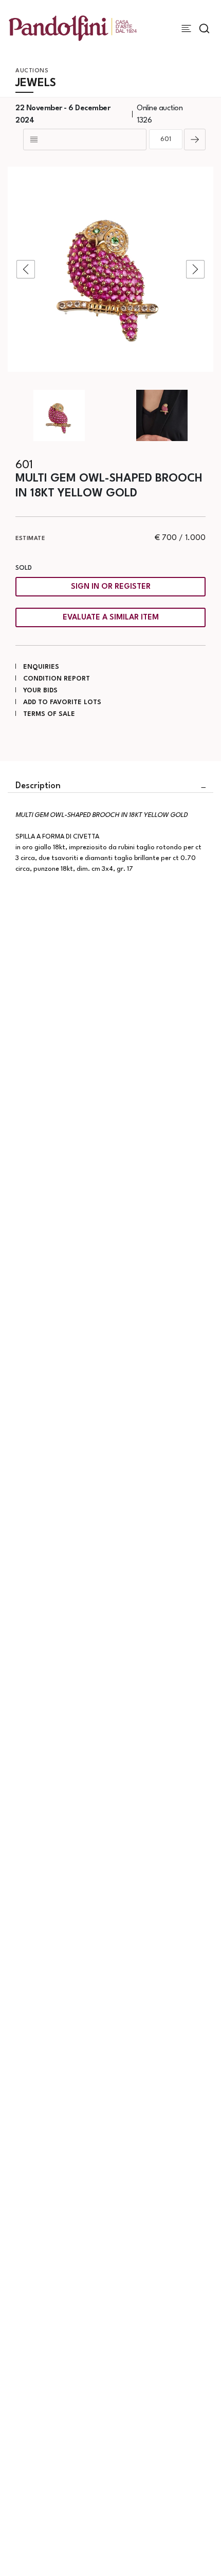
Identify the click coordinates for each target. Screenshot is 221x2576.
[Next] (195, 139)
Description (38, 786)
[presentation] (26, 269)
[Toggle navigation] (186, 28)
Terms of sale (49, 714)
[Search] (204, 28)
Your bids (40, 691)
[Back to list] (85, 139)
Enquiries (41, 667)
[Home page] (73, 28)
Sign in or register (111, 587)
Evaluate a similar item (111, 618)
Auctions (32, 71)
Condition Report (57, 679)
